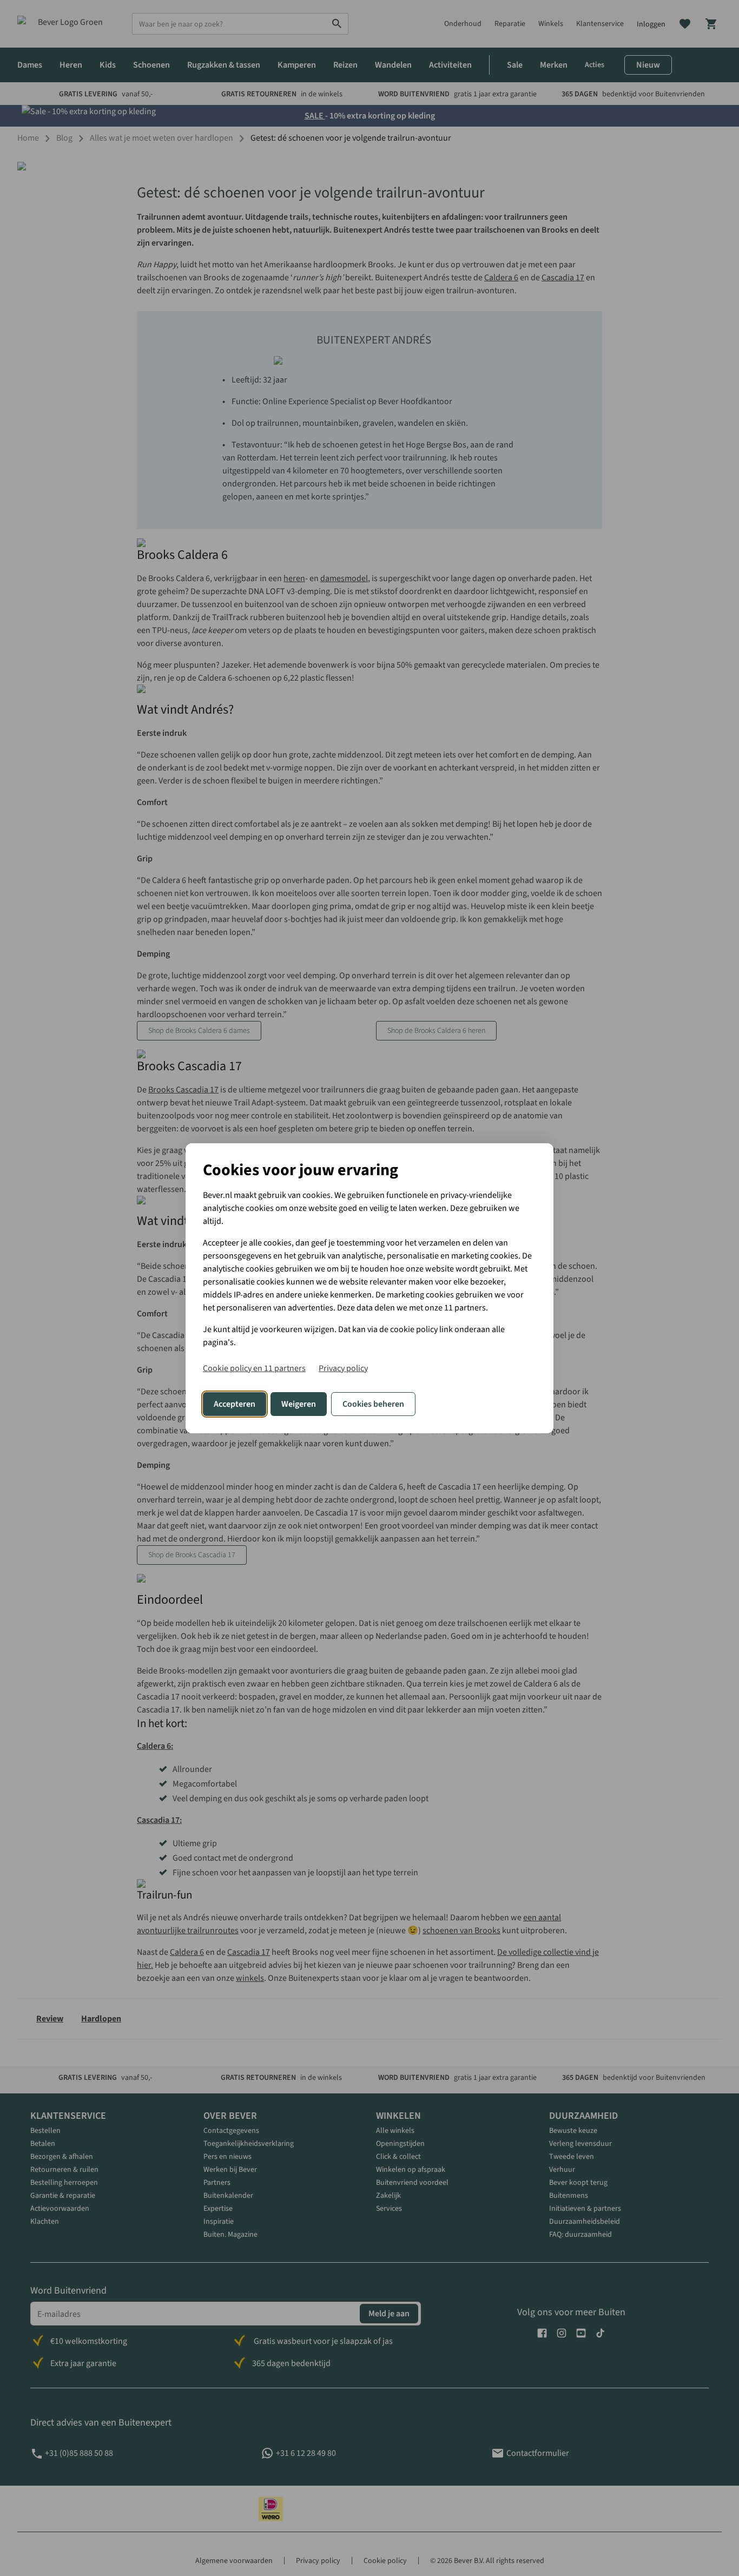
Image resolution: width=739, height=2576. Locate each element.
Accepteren (235, 1404)
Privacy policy (343, 1368)
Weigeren (299, 1404)
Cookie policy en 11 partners (254, 1368)
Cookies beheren (373, 1404)
